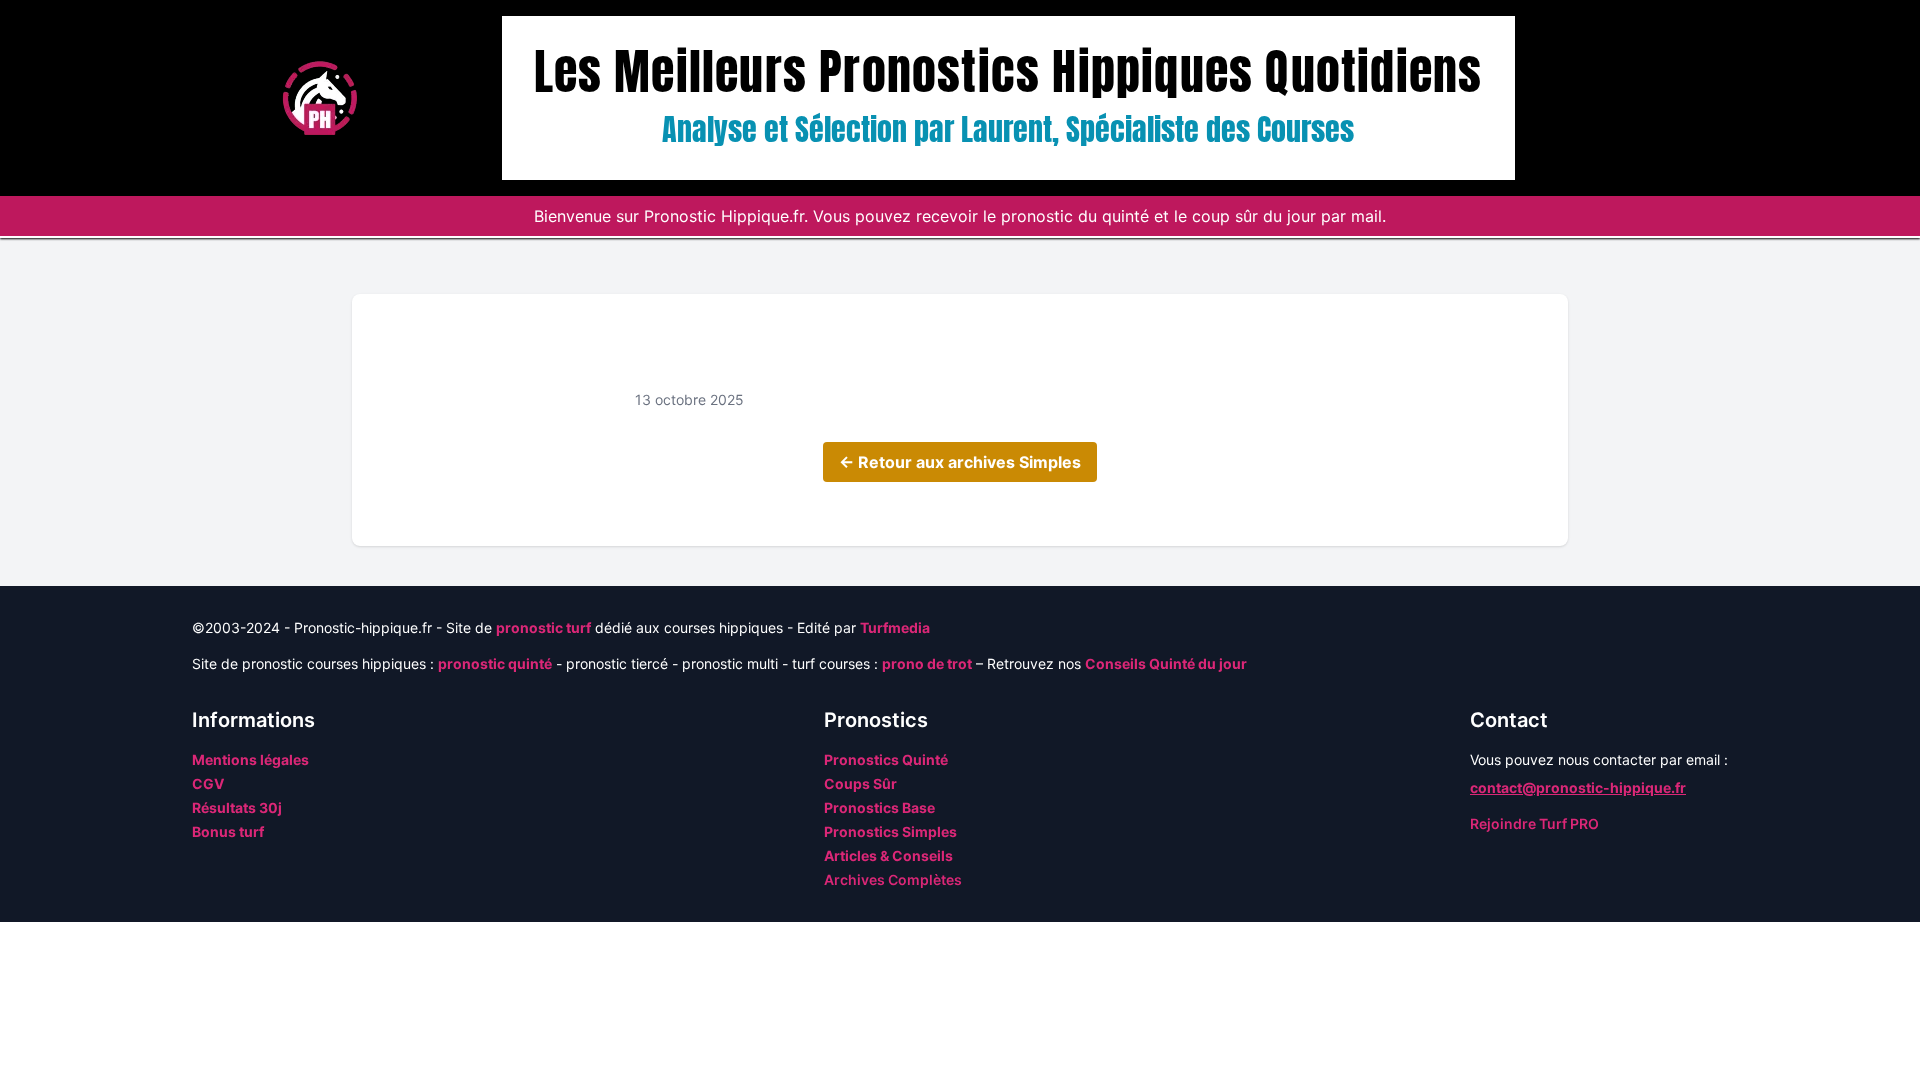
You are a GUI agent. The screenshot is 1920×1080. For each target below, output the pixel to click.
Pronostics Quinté (886, 759)
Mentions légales (250, 759)
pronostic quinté (495, 663)
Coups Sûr (860, 783)
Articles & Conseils (888, 855)
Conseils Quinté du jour (1166, 663)
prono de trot (927, 663)
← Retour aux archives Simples (960, 462)
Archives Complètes (893, 879)
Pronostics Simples (890, 831)
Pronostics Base (879, 807)
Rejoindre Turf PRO (1534, 823)
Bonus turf (228, 831)
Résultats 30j (237, 807)
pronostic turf (543, 627)
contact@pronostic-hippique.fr (1578, 787)
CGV (208, 783)
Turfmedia (895, 627)
